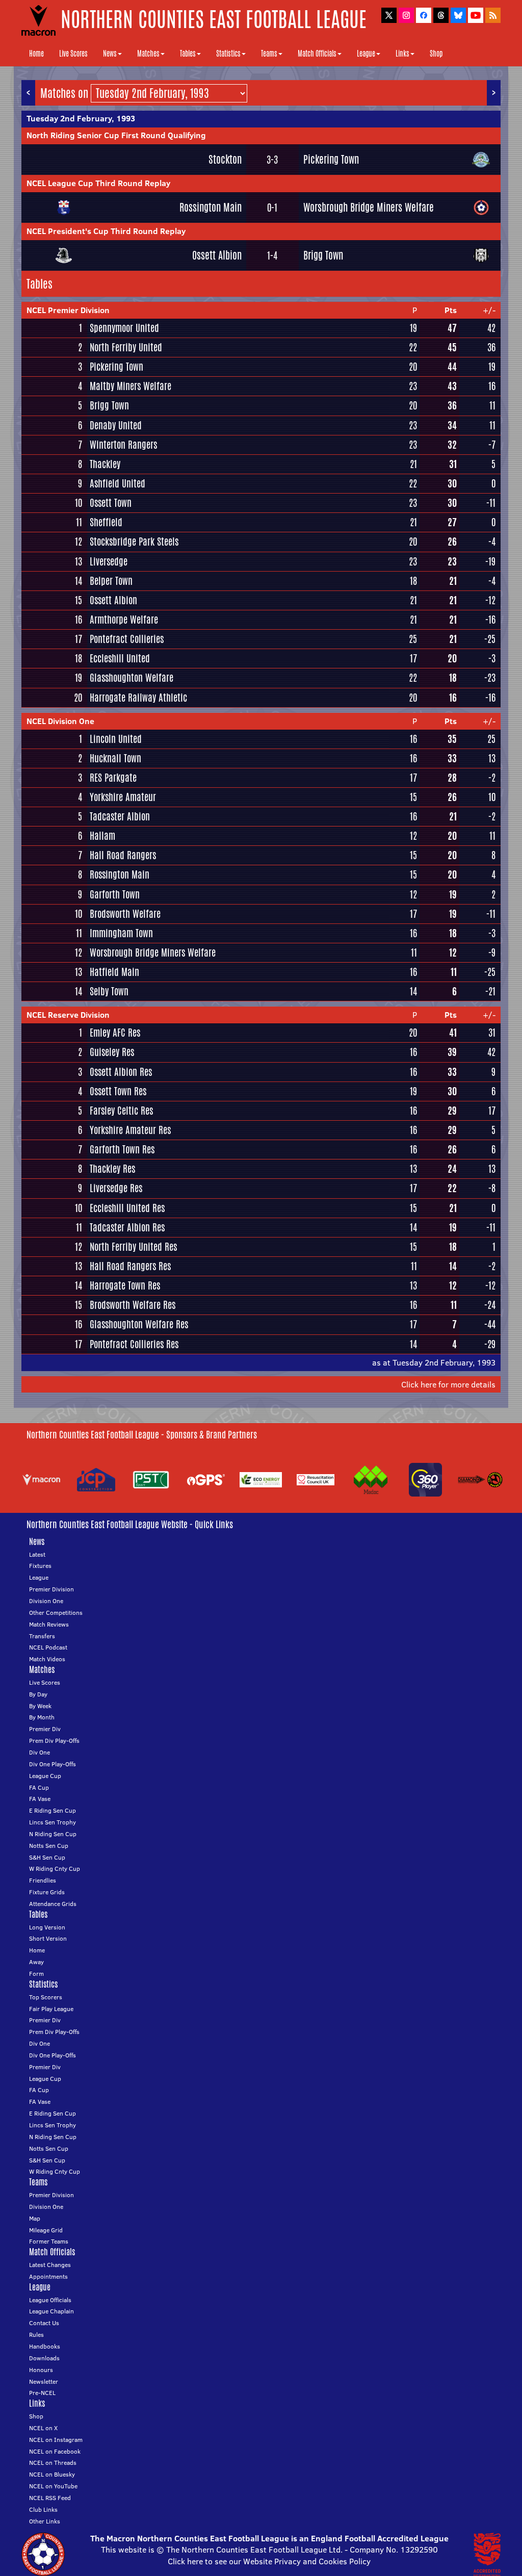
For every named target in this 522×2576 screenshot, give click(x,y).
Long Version (47, 1927)
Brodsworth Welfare (125, 914)
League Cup (45, 1776)
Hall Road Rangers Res (130, 1266)
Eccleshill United (120, 658)
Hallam (102, 836)
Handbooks (45, 2346)
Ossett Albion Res (121, 1072)
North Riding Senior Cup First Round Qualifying (116, 135)
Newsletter (44, 2381)
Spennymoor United (124, 328)
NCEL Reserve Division (68, 1015)
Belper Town (111, 581)
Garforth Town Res (122, 1149)
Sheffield (106, 522)
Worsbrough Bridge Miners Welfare (369, 207)
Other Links (45, 2521)
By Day (38, 1694)
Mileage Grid (46, 2230)
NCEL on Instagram (56, 2440)
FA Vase (40, 1799)
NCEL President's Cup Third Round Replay (106, 231)
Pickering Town (331, 159)
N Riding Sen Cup (53, 1834)
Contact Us (44, 2323)
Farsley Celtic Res (121, 1111)
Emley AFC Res (115, 1033)
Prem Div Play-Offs (54, 1741)
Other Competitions (56, 1613)
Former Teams (49, 2241)
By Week (40, 1706)
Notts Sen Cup (49, 1846)
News (110, 54)
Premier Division (51, 1589)
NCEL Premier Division (68, 310)
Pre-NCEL (42, 2393)
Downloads (44, 2358)
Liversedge (109, 561)
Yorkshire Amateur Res (130, 1130)
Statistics (228, 54)
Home (36, 54)
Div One (40, 1752)
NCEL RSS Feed (50, 2498)
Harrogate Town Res (125, 1285)
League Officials (50, 2300)
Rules (36, 2335)
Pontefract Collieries (127, 639)
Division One (46, 1601)
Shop (436, 54)
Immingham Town (121, 933)
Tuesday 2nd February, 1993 (81, 118)
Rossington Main (211, 207)
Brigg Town (323, 255)
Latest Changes (50, 2265)
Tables (188, 54)
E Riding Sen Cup (53, 1810)
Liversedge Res (116, 1188)
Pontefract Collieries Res (134, 1344)
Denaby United (116, 425)
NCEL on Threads (53, 2463)
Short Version (48, 1938)
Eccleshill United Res (127, 1208)
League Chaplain (51, 2311)
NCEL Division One (60, 721)
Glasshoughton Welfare (132, 678)
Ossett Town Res (118, 1091)
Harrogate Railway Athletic (138, 698)
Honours (41, 2370)
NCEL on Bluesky (52, 2474)
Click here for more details (448, 1384)
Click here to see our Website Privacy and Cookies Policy (269, 2561)
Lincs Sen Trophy (53, 1822)
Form (36, 1974)
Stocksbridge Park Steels (134, 542)
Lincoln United (116, 739)
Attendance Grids (53, 1904)
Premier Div (45, 1729)
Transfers (42, 1636)
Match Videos (47, 1659)
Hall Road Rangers (123, 855)
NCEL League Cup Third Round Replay (98, 183)
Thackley (105, 464)
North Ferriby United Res (133, 1247)
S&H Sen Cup (47, 1857)
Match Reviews (49, 1624)
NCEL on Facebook (55, 2451)
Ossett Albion (217, 255)
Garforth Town (115, 894)
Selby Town (109, 991)
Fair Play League (51, 2009)
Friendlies (43, 1880)
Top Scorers (46, 1997)
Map (35, 2218)
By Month (42, 1717)
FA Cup (39, 1787)
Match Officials (317, 54)
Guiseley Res (112, 1052)
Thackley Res (112, 1169)
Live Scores (73, 54)
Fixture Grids (47, 1892)
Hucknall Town (115, 758)
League (366, 54)
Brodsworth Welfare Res (133, 1305)
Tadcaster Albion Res (127, 1227)
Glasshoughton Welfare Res (139, 1324)
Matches (148, 54)
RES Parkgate (113, 778)
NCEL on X (43, 2428)
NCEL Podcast (48, 1647)
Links (402, 54)
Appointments (48, 2276)
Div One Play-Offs (53, 1764)
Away (36, 1962)
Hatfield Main (114, 972)
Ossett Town (111, 503)
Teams (269, 54)
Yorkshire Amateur (123, 797)
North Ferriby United (126, 347)
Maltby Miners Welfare (130, 386)
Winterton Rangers (123, 445)
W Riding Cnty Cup (55, 1869)
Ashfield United (118, 483)
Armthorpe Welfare (124, 620)
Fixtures (40, 1566)
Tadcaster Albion (120, 816)
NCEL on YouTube (53, 2486)
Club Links (43, 2509)
